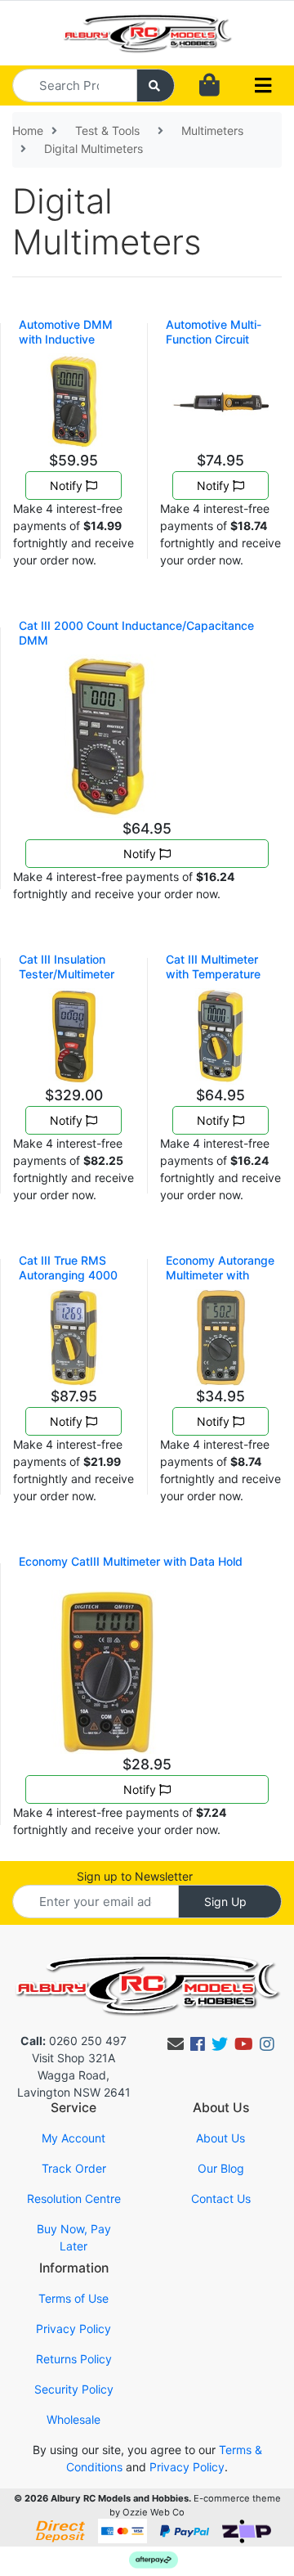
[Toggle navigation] (263, 86)
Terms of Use (73, 2298)
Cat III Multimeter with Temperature (213, 967)
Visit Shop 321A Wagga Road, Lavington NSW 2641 (74, 2075)
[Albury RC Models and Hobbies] (147, 31)
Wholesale (73, 2419)
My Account (73, 2138)
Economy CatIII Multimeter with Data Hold (131, 1561)
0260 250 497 (73, 2041)
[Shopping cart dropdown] (209, 85)
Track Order (74, 2168)
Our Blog (221, 2168)
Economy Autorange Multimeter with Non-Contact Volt (220, 1275)
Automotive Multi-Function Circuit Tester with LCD (214, 339)
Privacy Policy (73, 2329)
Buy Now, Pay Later (74, 2237)
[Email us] (176, 2044)
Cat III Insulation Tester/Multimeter (67, 967)
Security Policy (74, 2389)
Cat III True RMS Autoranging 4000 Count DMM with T (69, 1275)
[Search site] (156, 85)
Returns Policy (74, 2359)
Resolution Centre (74, 2198)
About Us (220, 2138)
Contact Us (221, 2198)
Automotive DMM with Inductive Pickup (66, 339)
